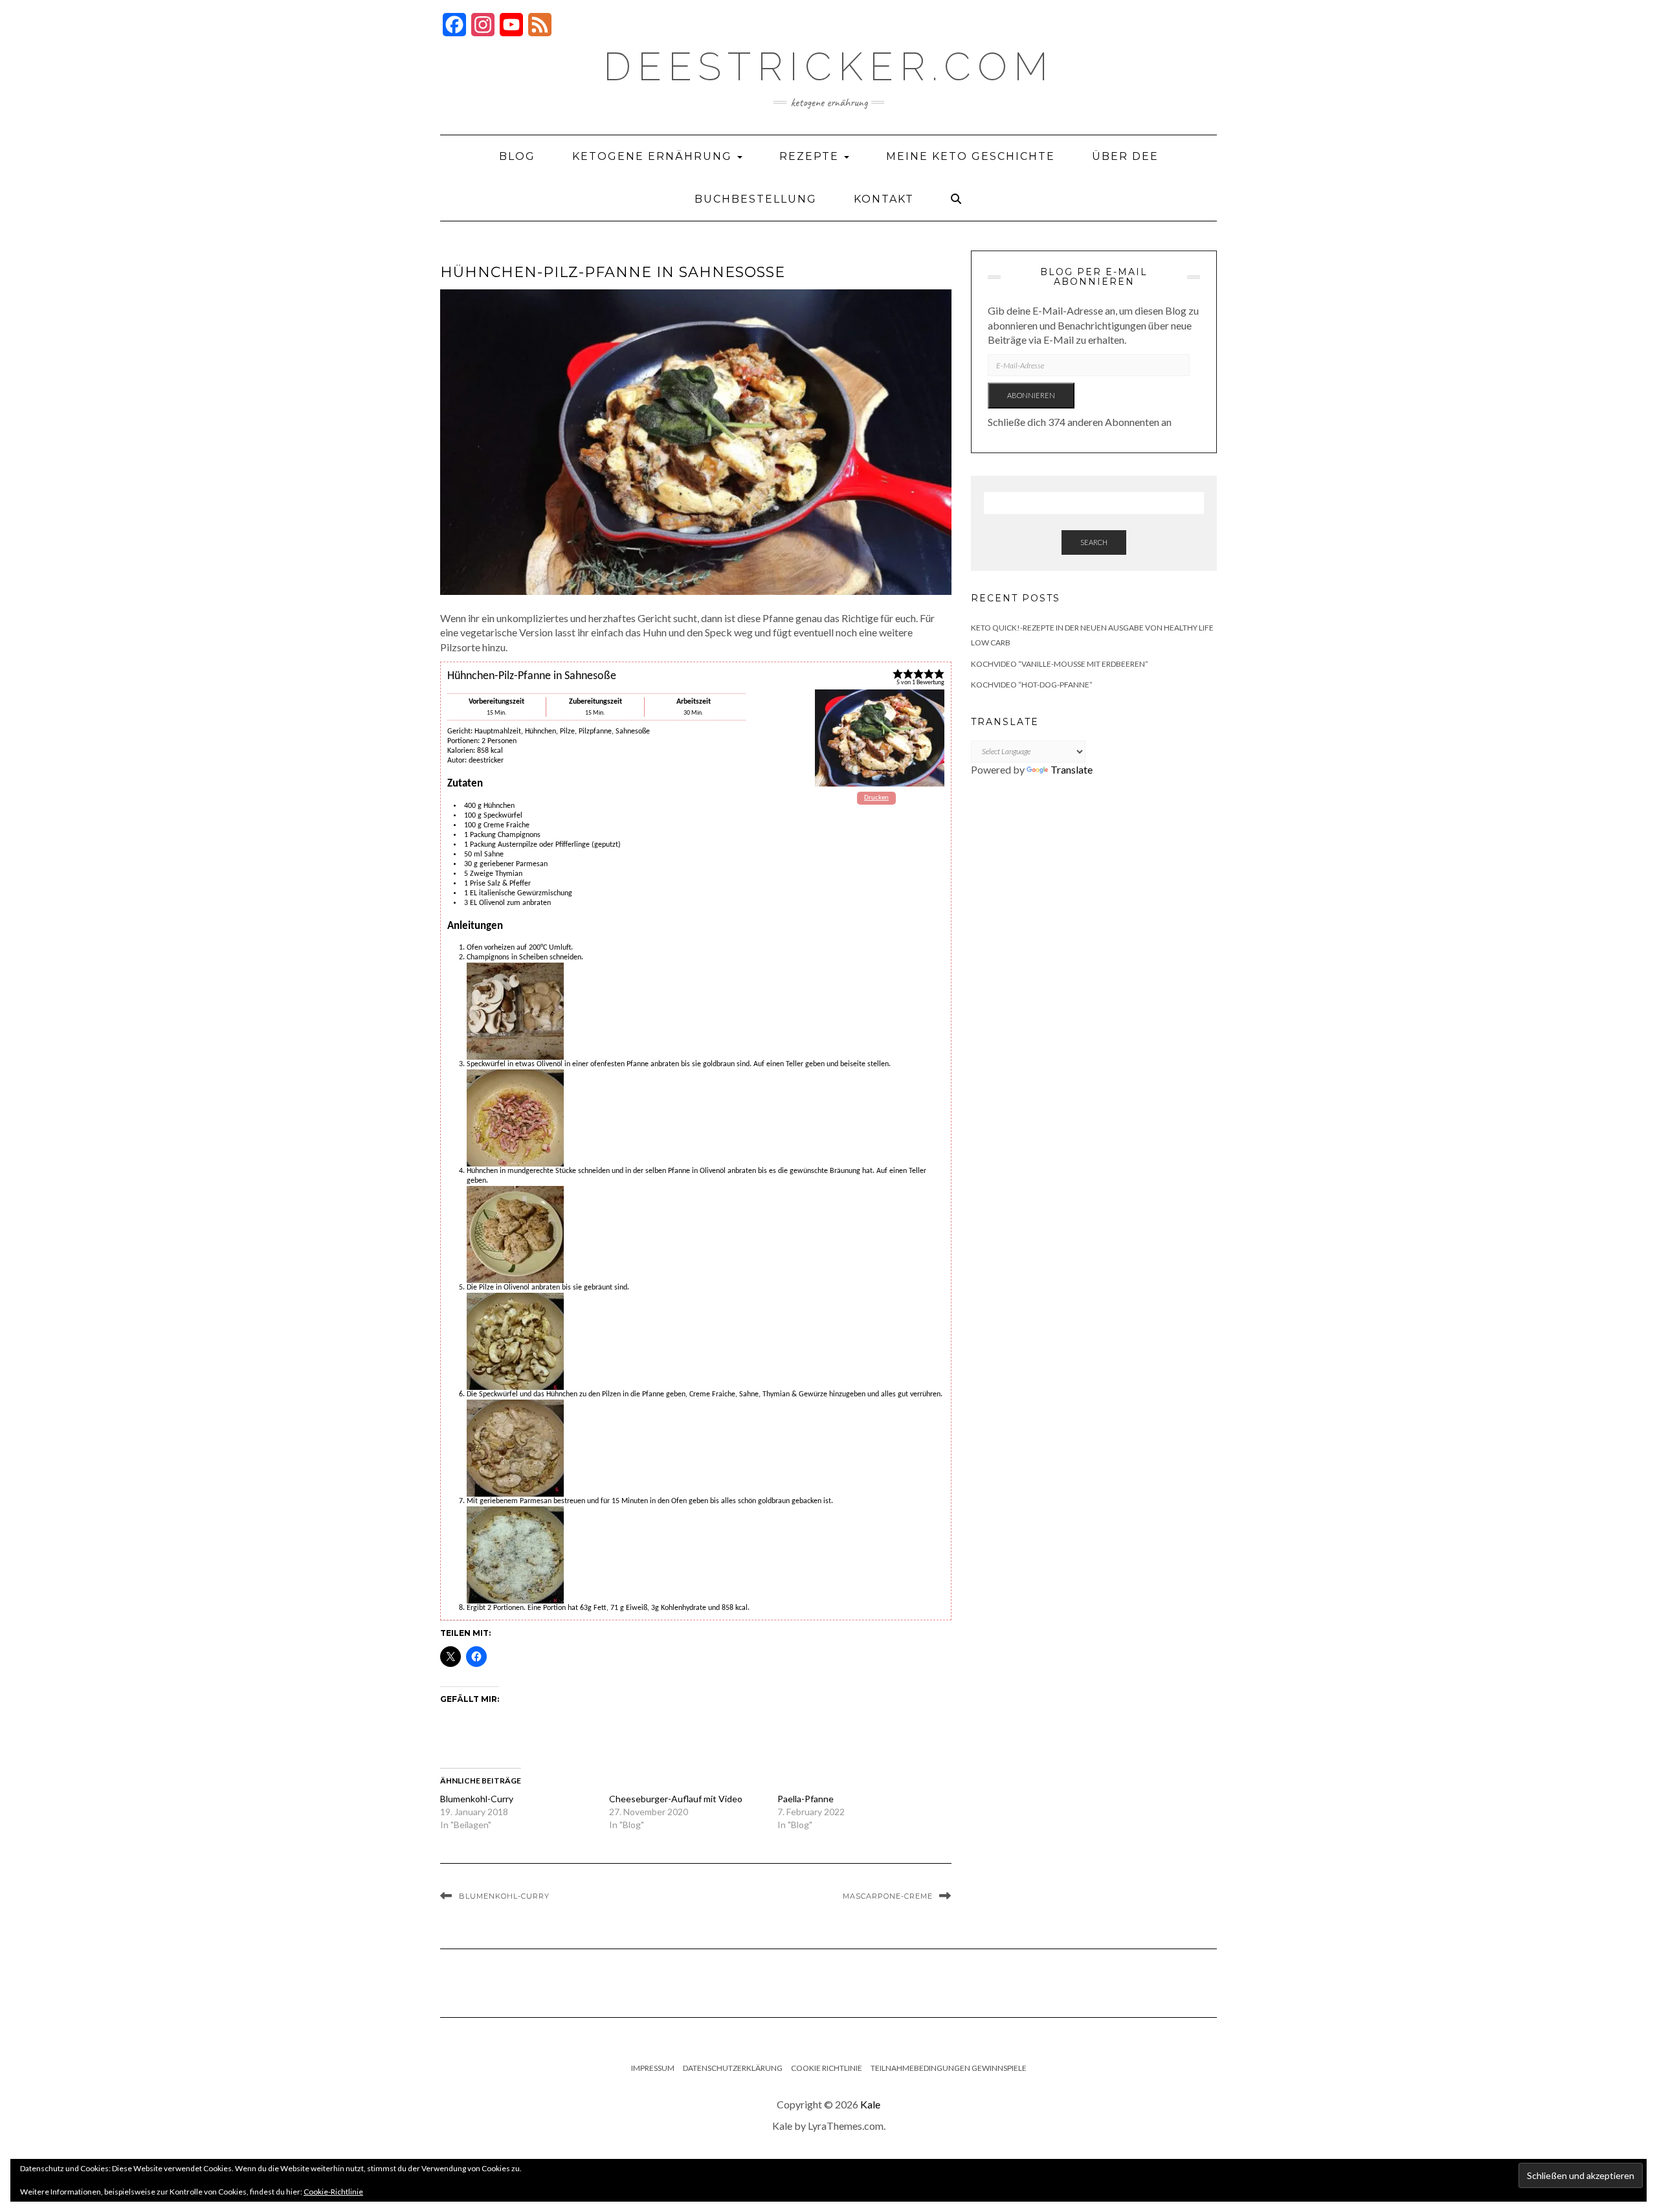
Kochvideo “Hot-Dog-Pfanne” (1032, 685)
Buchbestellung (756, 199)
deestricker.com (829, 67)
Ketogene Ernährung (654, 156)
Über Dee (1125, 156)
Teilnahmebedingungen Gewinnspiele (949, 2068)
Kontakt (884, 199)
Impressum (653, 2068)
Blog (517, 156)
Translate (1072, 769)
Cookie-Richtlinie (333, 2192)
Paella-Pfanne (806, 1799)
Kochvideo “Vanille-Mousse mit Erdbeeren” (1060, 664)
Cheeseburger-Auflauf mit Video (676, 1799)
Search (1094, 542)
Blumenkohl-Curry (477, 1799)
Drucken (876, 798)
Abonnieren (1031, 395)
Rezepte (811, 156)
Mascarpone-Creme (888, 1896)
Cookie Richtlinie (827, 2068)
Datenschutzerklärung (733, 2068)
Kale (870, 2104)
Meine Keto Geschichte (971, 156)
